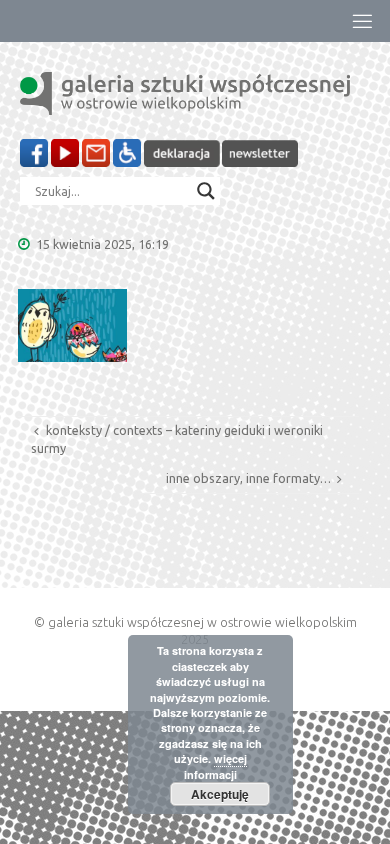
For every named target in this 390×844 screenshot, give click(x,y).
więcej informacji (215, 766)
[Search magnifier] (206, 191)
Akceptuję (220, 794)
